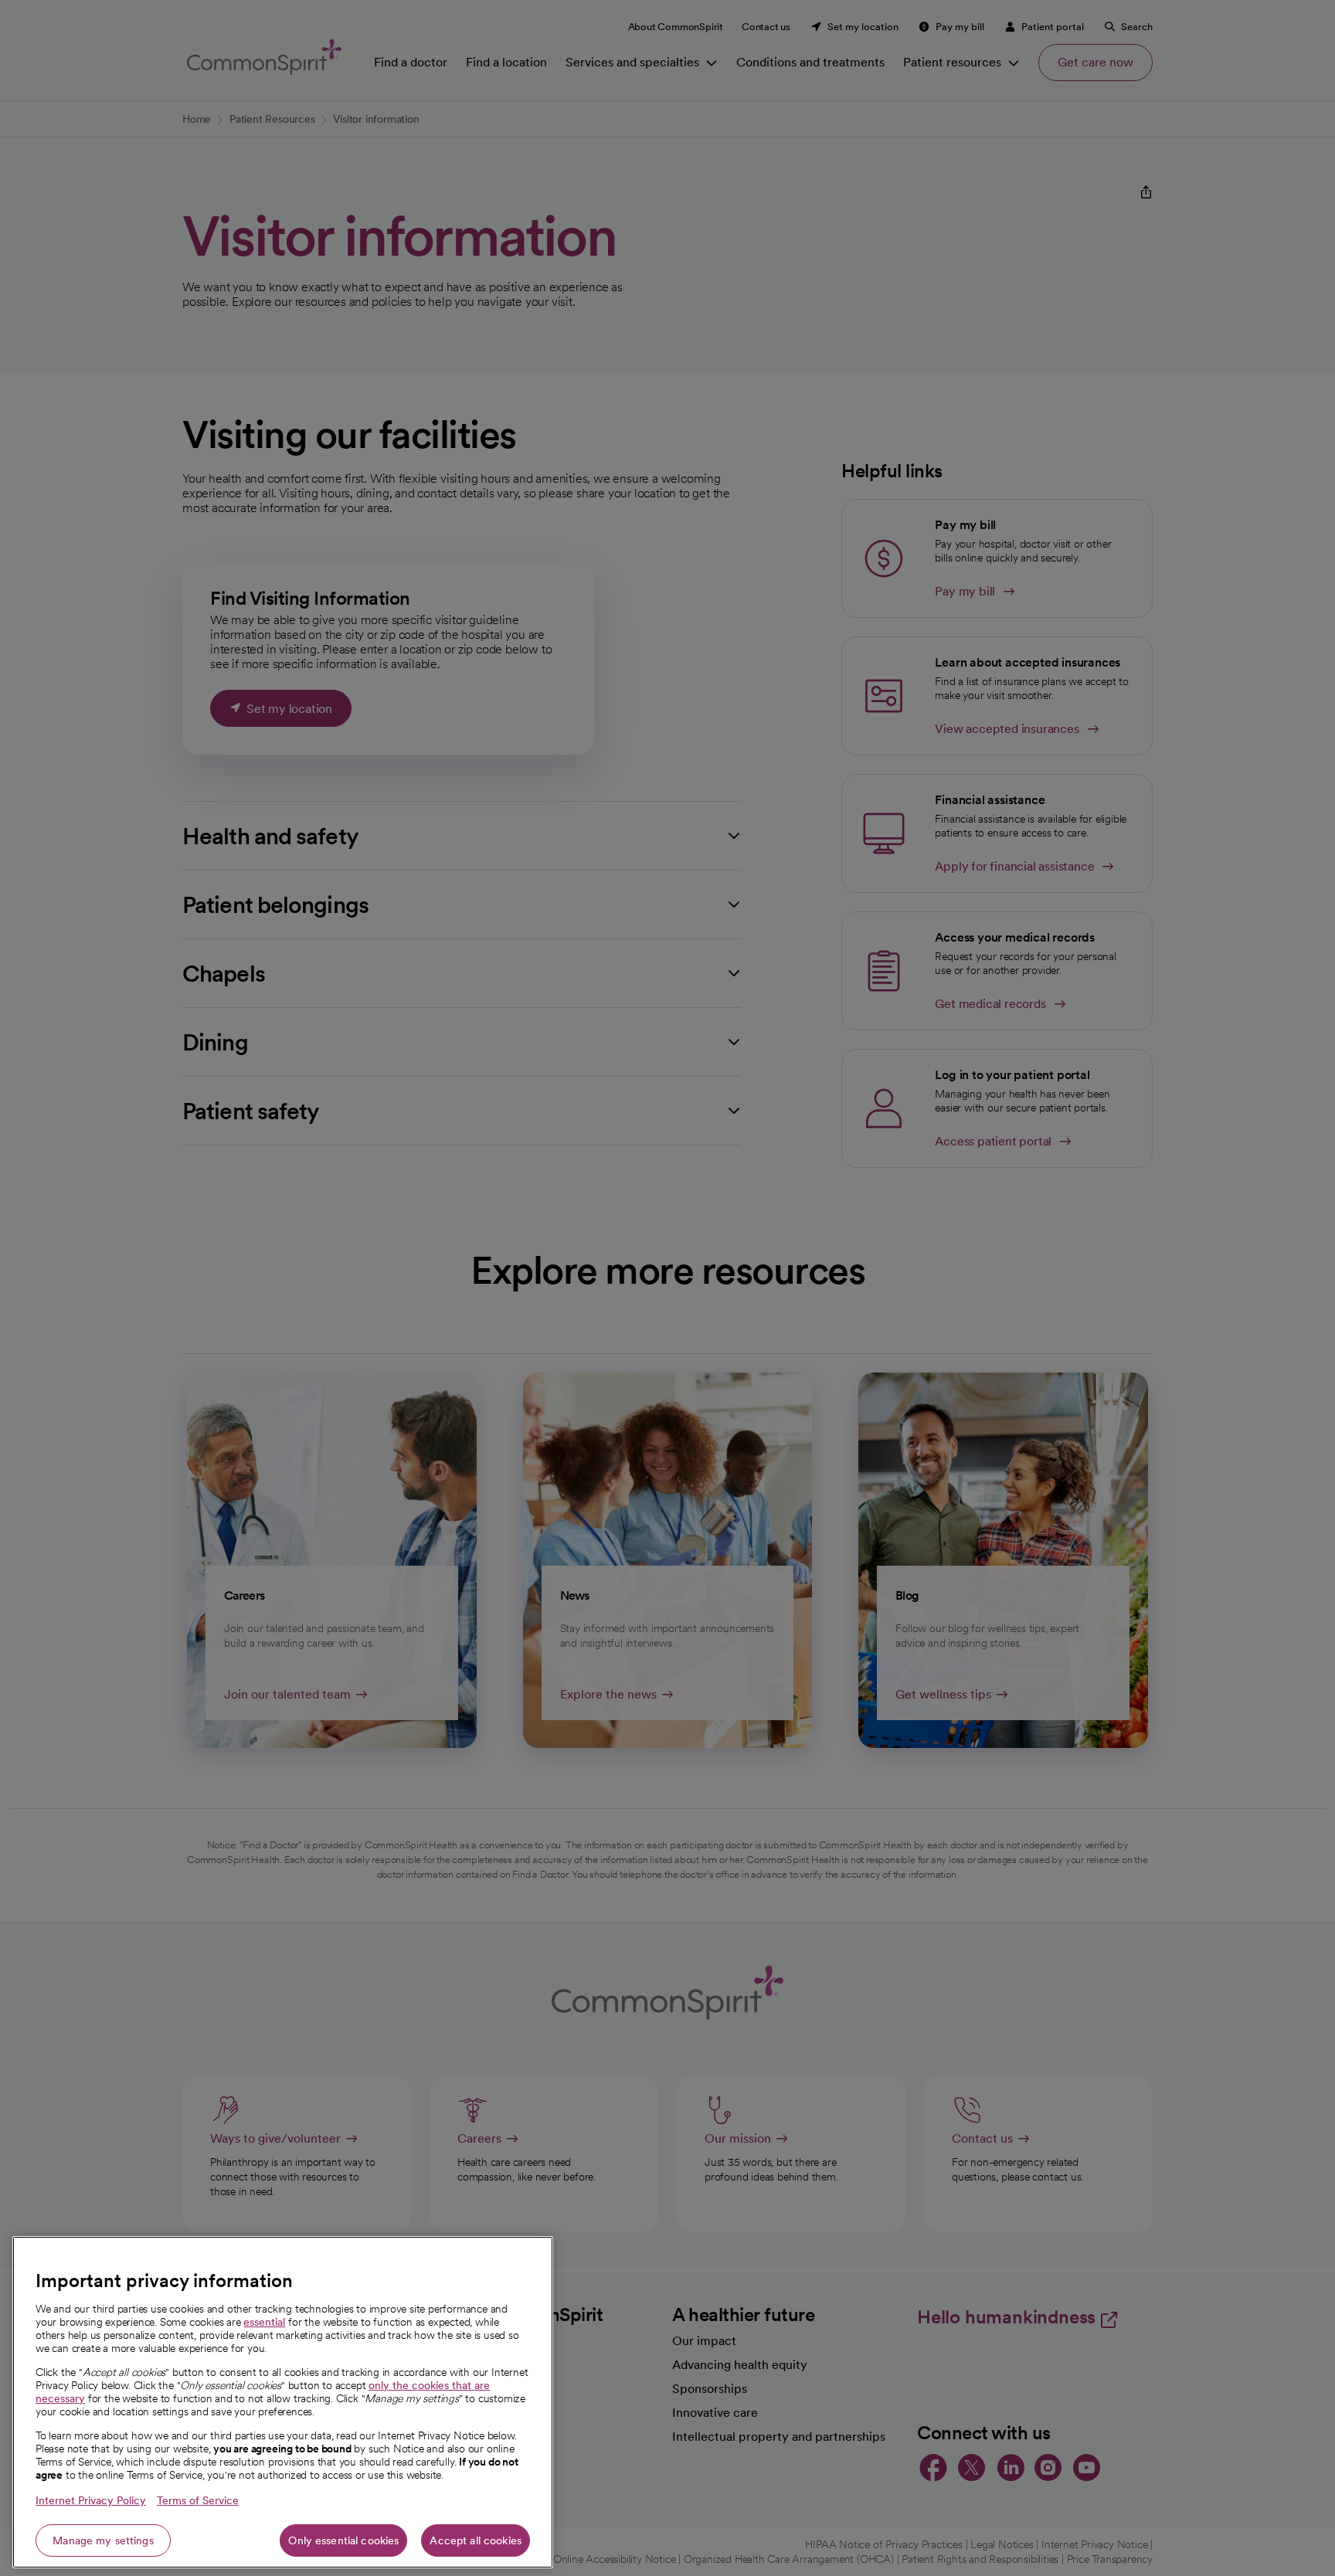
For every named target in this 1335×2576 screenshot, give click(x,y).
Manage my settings (103, 2540)
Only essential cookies (343, 2540)
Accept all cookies (476, 2540)
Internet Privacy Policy (91, 2500)
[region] (283, 2402)
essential (264, 2322)
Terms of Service (198, 2500)
